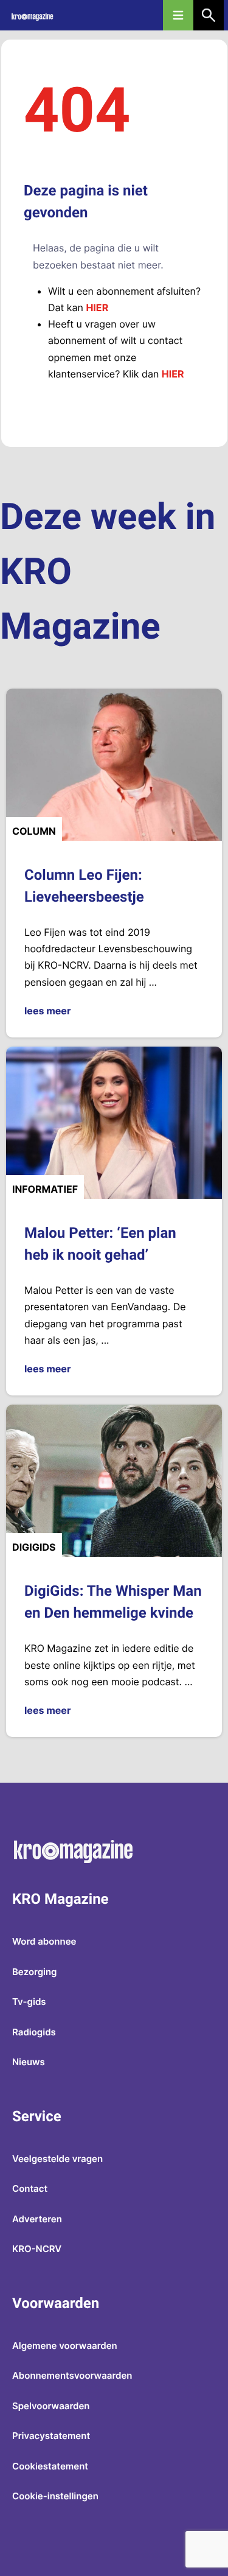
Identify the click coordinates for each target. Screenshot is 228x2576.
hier (97, 307)
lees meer (47, 1011)
